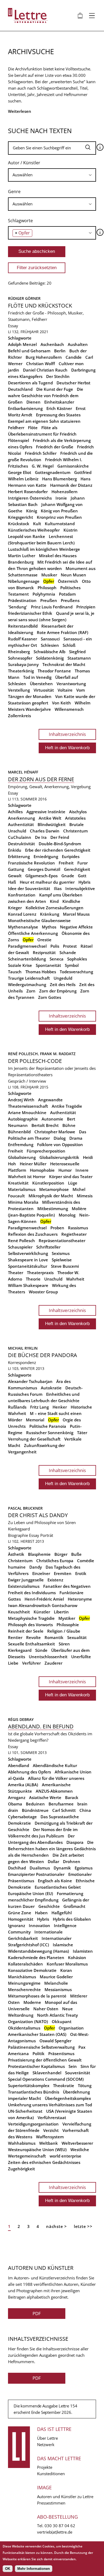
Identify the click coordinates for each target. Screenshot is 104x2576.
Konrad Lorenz (22, 914)
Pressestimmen (51, 2503)
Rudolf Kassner (23, 639)
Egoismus (84, 1868)
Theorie (33, 1279)
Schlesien (50, 645)
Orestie (44, 940)
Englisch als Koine (55, 1881)
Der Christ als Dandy (38, 1515)
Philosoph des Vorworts (30, 1625)
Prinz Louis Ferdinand (52, 607)
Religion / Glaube (64, 1631)
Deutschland (20, 389)
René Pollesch (21, 1241)
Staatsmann (79, 658)
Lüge (73, 1183)
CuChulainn (20, 837)
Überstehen (41, 684)
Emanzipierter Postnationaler (36, 1874)
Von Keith (61, 703)
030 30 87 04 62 (60, 2526)
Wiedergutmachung (27, 984)
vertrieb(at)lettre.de (55, 2532)
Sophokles (77, 959)
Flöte (33, 428)
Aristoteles (75, 818)
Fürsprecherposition (46, 1151)
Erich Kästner (59, 408)
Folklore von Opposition (60, 1145)
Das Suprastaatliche (60, 1817)
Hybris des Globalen (72, 1919)
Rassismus (78, 1228)
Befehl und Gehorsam (29, 351)
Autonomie (52, 1119)
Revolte (33, 1637)
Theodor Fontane (54, 671)
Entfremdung (21, 1145)
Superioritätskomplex (29, 2085)
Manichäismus (22, 1977)
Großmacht (74, 1906)
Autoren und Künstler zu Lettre (65, 2497)
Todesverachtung (76, 972)
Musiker (49, 575)
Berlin (60, 351)
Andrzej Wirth (21, 1100)
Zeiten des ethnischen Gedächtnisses (44, 2162)
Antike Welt (50, 818)
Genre (14, 192)
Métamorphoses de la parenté (37, 1996)
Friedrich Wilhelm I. (64, 460)
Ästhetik (16, 1554)
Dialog (60, 1138)
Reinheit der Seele (26, 1631)
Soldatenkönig (50, 658)
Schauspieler (20, 1247)
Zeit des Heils (63, 984)
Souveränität (78, 2073)
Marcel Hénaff (23, 772)
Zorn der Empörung (58, 991)
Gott (82, 876)
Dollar (53, 1861)
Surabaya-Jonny (23, 664)
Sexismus (61, 1253)
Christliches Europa (55, 1561)
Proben (57, 1228)
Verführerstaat (52, 2118)
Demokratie (19, 1823)
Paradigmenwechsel (27, 946)
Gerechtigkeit (77, 869)
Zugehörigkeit (21, 2169)
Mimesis (85, 1196)
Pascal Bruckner (25, 1508)
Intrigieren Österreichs (30, 498)
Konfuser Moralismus (67, 1964)
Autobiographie (23, 1119)
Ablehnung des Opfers (29, 1772)
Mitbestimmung (53, 1209)
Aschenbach (52, 344)
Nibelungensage (24, 581)
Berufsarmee (61, 1804)
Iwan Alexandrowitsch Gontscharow (43, 1605)
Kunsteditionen (51, 2474)
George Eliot (20, 472)
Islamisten (83, 1951)
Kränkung (50, 914)
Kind (54, 901)
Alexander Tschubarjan (30, 1381)
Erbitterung (19, 856)
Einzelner (41, 1573)
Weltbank (49, 2143)
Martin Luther (22, 556)
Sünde (41, 1650)
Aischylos (78, 812)
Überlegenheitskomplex (68, 2098)
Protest (70, 946)
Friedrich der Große (55, 447)
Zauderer (53, 1663)
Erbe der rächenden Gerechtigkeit (58, 850)
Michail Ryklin (23, 1348)
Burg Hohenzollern (44, 357)
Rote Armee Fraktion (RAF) (63, 632)
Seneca (57, 959)
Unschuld (53, 1279)
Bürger (61, 1554)
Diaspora (75, 1842)
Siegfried (77, 652)
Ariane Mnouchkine (27, 1112)
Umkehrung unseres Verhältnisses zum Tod (50, 2105)
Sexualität (77, 1637)
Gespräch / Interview (27, 1081)
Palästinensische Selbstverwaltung (41, 2047)
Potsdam (67, 594)
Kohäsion (77, 1957)
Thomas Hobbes (41, 972)
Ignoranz (17, 1925)
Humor (65, 1170)
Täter (82, 1433)
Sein (73, 2066)
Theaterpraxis (40, 1273)
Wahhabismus (22, 2143)
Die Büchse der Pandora (43, 1355)
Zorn (31, 991)
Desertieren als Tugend (30, 383)
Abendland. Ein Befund (41, 1726)
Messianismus (58, 1989)
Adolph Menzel (22, 344)
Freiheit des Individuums (32, 1593)
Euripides (71, 856)
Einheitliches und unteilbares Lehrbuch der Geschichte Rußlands (44, 1401)
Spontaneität (48, 965)
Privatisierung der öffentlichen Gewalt (45, 2060)
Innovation (39, 1925)
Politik (39, 2053)
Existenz (55, 1580)
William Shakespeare (28, 1285)
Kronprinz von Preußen (59, 517)
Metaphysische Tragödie (31, 1618)
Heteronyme (80, 1599)
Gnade (68, 876)
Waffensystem (50, 2137)
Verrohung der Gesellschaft (34, 1439)
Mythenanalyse (23, 927)
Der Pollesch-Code (35, 1061)
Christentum (75, 831)
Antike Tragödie (67, 1106)
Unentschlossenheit (48, 1657)
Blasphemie (39, 1554)
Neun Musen (73, 575)
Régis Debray (21, 1719)
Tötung (85, 2085)
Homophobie (42, 1170)
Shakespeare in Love (28, 1260)
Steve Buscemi (65, 1266)
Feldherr (16, 428)
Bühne (69, 1125)
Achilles (15, 812)
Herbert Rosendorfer (28, 492)
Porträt (47, 1535)
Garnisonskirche (73, 466)
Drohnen (72, 1861)
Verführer (31, 1663)
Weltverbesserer (77, 2143)
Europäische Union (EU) (31, 1893)
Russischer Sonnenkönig (50, 1433)
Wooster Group (43, 1292)
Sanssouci (50, 639)
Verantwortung (71, 684)
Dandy (36, 1567)
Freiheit (66, 863)
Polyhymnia (44, 594)
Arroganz (17, 1797)
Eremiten (63, 1573)
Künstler (42, 1612)
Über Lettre (47, 2438)
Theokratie (64, 2085)
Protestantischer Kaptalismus (36, 2066)
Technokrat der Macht (64, 664)
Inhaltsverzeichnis (67, 734)
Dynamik (62, 1868)
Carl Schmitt (64, 1810)
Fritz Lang (39, 1407)
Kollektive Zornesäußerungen (55, 908)
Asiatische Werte (45, 1797)
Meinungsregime (24, 1983)
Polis (55, 946)
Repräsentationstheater (62, 1241)
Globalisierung (22, 1157)
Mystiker (67, 1618)
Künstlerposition (48, 1183)
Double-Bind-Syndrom (60, 844)
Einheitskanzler (59, 402)
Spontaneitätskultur (28, 1266)
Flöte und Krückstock (40, 306)
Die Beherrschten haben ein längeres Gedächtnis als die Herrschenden (52, 1849)
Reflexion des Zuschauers (33, 1234)
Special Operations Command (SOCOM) (46, 2079)
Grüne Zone (20, 1913)
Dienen (33, 402)
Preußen (49, 600)
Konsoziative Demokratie (32, 1970)
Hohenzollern (65, 492)
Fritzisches (18, 466)
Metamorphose (54, 1189)
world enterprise (65, 2156)
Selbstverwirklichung (28, 1253)
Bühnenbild (19, 1132)
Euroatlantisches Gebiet (58, 1887)
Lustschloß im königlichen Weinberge (44, 549)
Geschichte (49, 1906)
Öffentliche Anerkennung (33, 933)
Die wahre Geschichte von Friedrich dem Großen (46, 396)
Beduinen (35, 1804)
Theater (16, 1273)
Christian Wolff (41, 364)
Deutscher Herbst (73, 383)
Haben (41, 1913)
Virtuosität (44, 690)
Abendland (19, 1765)
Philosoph (47, 588)
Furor (83, 863)
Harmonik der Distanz (71, 485)
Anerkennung (21, 818)
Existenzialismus (24, 1586)
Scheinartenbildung (27, 959)
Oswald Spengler (55, 2041)
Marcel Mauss (76, 914)
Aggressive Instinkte (46, 812)
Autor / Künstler (24, 163)
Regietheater (74, 1234)
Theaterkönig (21, 671)
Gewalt (15, 876)
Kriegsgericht (21, 517)
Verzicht (51, 2130)
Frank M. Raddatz (58, 1054)
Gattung (16, 869)
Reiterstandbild (23, 626)
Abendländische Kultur (55, 1765)
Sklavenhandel (47, 2073)
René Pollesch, (24, 1054)
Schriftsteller (48, 1247)
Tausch (15, 972)
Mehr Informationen (34, 2569)
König (32, 511)
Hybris (84, 882)
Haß (12, 882)
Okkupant (62, 2021)
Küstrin (71, 530)
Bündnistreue (35, 1810)
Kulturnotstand (60, 524)
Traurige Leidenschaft (29, 978)
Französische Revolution (31, 863)
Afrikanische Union (73, 1772)
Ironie (61, 498)
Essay (13, 326)
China (85, 1810)
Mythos (49, 927)
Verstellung (19, 690)
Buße (76, 1554)
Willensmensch (69, 709)
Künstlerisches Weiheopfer (34, 530)
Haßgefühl (62, 1913)
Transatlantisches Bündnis (34, 2092)
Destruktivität (21, 844)
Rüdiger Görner (24, 298)
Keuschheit (19, 1612)
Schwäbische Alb (49, 652)
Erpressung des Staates (58, 415)
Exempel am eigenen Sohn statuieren (44, 421)
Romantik (54, 1637)
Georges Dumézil (44, 869)
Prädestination (22, 600)
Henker (60, 1407)
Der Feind (60, 837)
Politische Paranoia (48, 1426)
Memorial (35, 1420)
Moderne (32, 2002)
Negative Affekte (76, 927)
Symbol (72, 965)
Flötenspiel (19, 440)
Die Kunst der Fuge (55, 389)
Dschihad (17, 1868)
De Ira (41, 837)
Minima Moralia (23, 1202)
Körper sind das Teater (71, 1177)
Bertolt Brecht (45, 1125)
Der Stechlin (58, 376)
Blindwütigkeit (52, 824)
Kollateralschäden (25, 1964)
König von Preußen (59, 511)
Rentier (15, 1637)
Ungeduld (63, 978)
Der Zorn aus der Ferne (41, 779)
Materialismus (22, 1189)
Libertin (61, 1612)
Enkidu (15, 850)
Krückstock (19, 524)
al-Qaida (16, 1778)
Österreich (68, 581)
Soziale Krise (20, 965)
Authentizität (21, 824)
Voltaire (65, 690)
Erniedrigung (46, 856)
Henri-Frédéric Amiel (44, 1599)
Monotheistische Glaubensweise (39, 920)
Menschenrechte (24, 1989)
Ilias (58, 888)
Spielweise (62, 1260)
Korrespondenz (22, 1362)
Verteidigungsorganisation (33, 2124)
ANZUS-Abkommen (54, 1791)
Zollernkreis (19, 716)
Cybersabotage (22, 1817)
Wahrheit (75, 1279)
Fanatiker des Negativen (67, 1586)
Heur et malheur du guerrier (47, 882)
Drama (76, 1138)
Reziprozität (44, 952)
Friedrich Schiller (41, 453)
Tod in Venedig (37, 677)
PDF (37, 2313)
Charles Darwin (45, 831)
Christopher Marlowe (55, 1132)
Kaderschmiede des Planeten (36, 1957)
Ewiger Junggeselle (26, 1580)
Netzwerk (46, 2445)
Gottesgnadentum (53, 472)
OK (8, 2569)
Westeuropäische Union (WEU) (37, 2150)
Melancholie (56, 1983)
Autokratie (51, 1388)
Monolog (67, 1215)
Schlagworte (20, 221)
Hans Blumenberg (59, 479)
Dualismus (40, 1868)
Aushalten (78, 344)
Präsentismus (61, 2053)
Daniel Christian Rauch (45, 370)
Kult (37, 524)
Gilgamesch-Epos (41, 876)
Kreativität (18, 1183)
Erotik (81, 1573)
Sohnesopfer (20, 658)
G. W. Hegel (43, 466)
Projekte (45, 2467)
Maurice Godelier (56, 1977)
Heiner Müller (33, 1164)
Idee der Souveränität (29, 888)
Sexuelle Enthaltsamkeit (31, 1644)
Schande (68, 952)
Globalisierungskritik (59, 1157)
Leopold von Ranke (27, 536)
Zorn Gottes (50, 997)
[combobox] (52, 175)
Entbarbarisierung (25, 408)
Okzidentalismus (24, 2028)
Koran (66, 1970)
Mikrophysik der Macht (51, 1196)
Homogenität (21, 1919)
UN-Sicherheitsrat (25, 2111)
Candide (74, 357)
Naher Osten (46, 2009)
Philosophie (68, 1625)
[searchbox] (52, 175)
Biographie (18, 1535)
